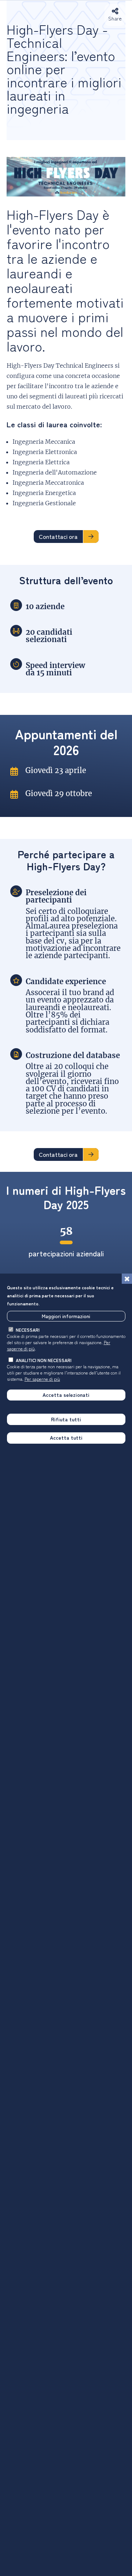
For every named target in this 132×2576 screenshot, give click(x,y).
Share (115, 18)
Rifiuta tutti (66, 1419)
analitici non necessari (44, 1360)
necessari (28, 1330)
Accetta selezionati (66, 1395)
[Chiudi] (127, 1279)
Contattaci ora (58, 536)
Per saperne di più (42, 1379)
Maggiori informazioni (66, 1316)
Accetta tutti (66, 1437)
